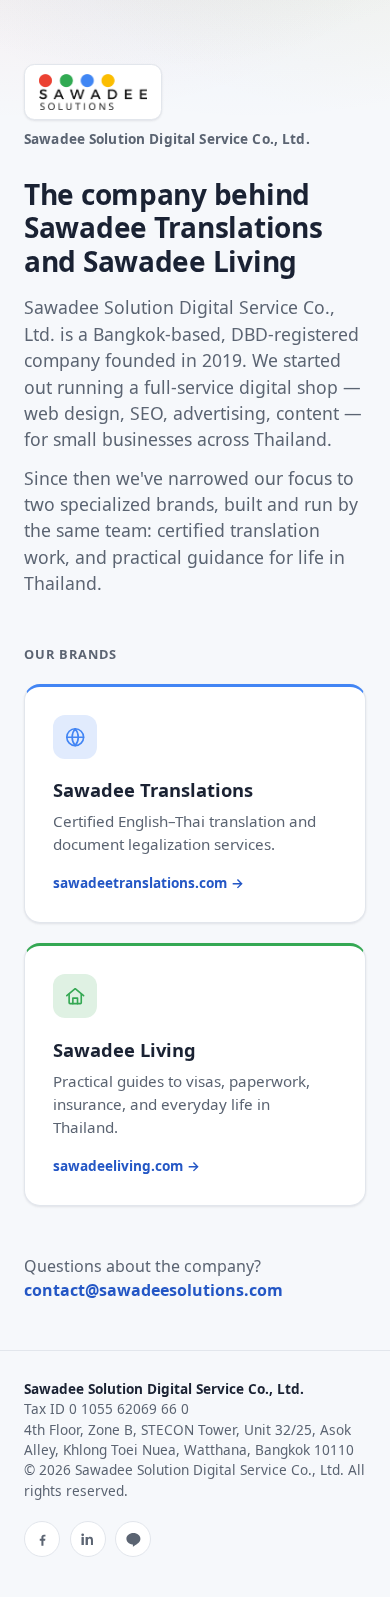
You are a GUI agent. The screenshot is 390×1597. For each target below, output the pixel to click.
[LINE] (133, 1539)
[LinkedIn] (88, 1539)
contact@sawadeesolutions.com (153, 1290)
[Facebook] (42, 1539)
